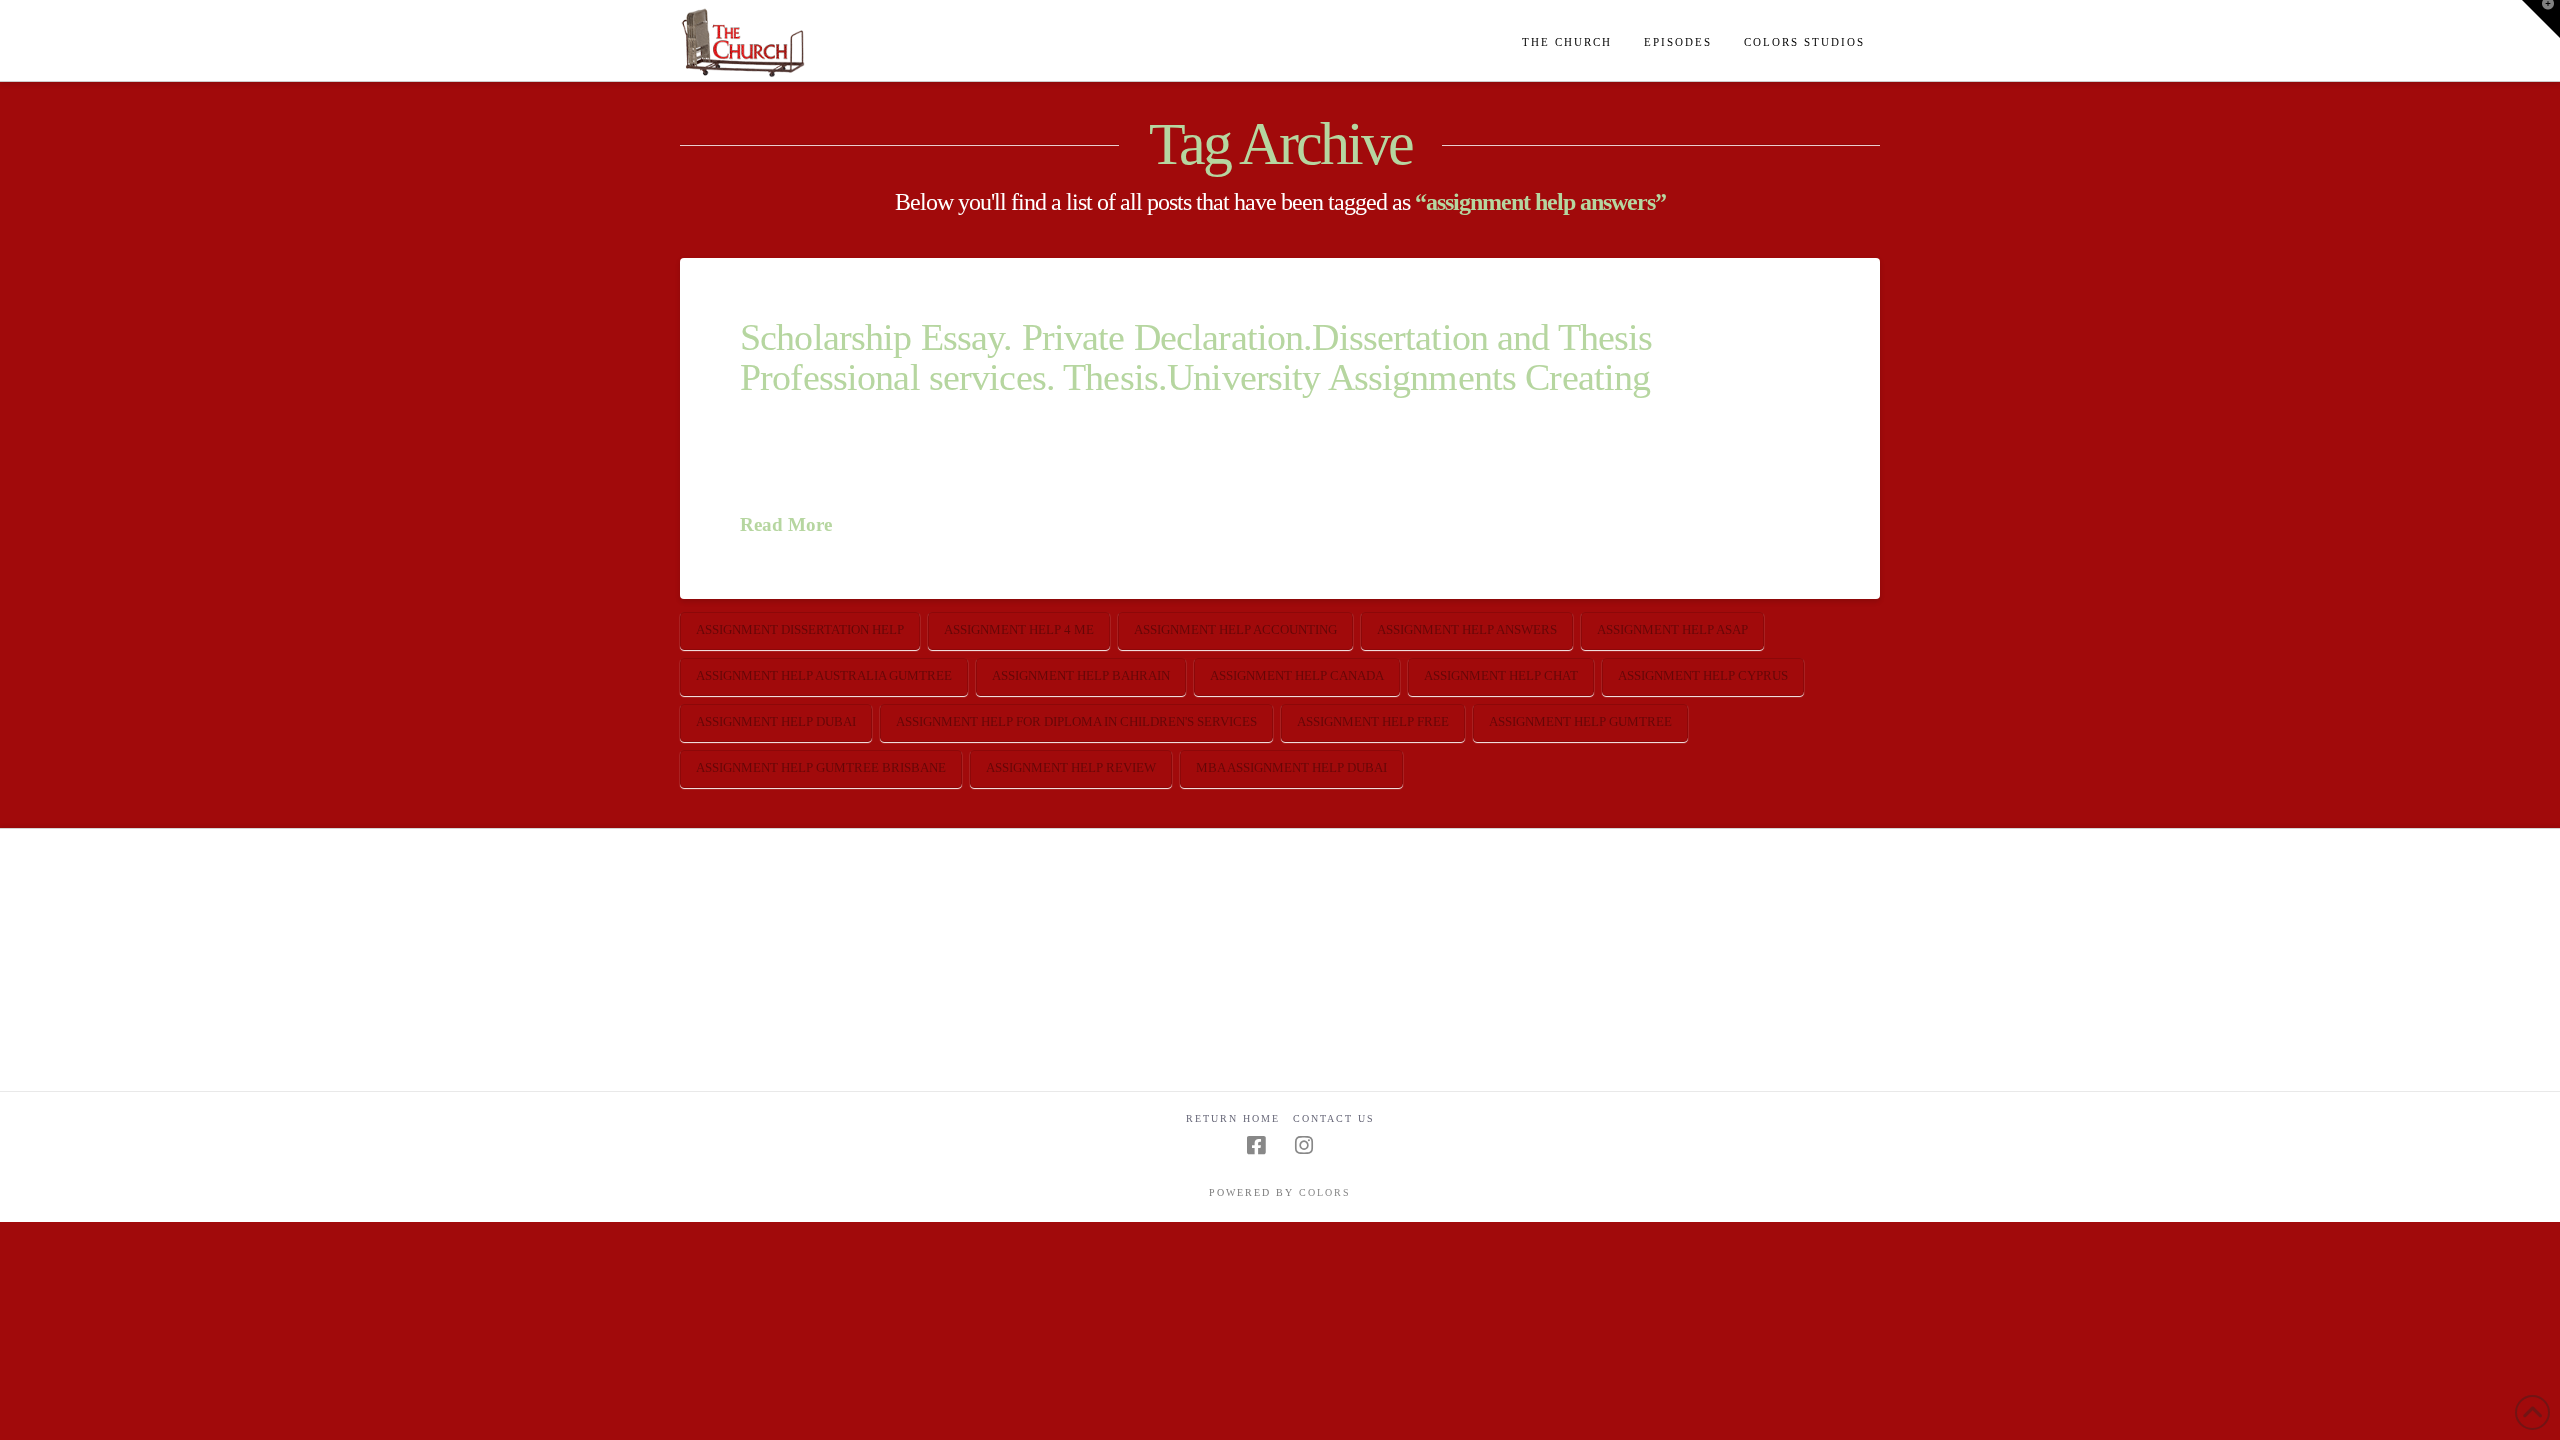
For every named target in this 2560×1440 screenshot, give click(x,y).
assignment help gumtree (1580, 721)
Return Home (1233, 1118)
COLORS (1325, 1192)
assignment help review (1071, 767)
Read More (786, 524)
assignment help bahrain (1081, 675)
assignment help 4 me (1019, 629)
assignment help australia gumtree (824, 675)
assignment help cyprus (1703, 675)
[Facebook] (1256, 1145)
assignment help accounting (1235, 629)
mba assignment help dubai (1291, 767)
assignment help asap (1672, 629)
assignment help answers (1467, 629)
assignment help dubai (776, 721)
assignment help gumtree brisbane (821, 767)
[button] (2541, 19)
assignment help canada (1297, 675)
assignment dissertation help (800, 629)
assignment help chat (1501, 675)
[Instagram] (1304, 1145)
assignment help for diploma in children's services (1076, 721)
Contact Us (1334, 1118)
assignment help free (1373, 721)
